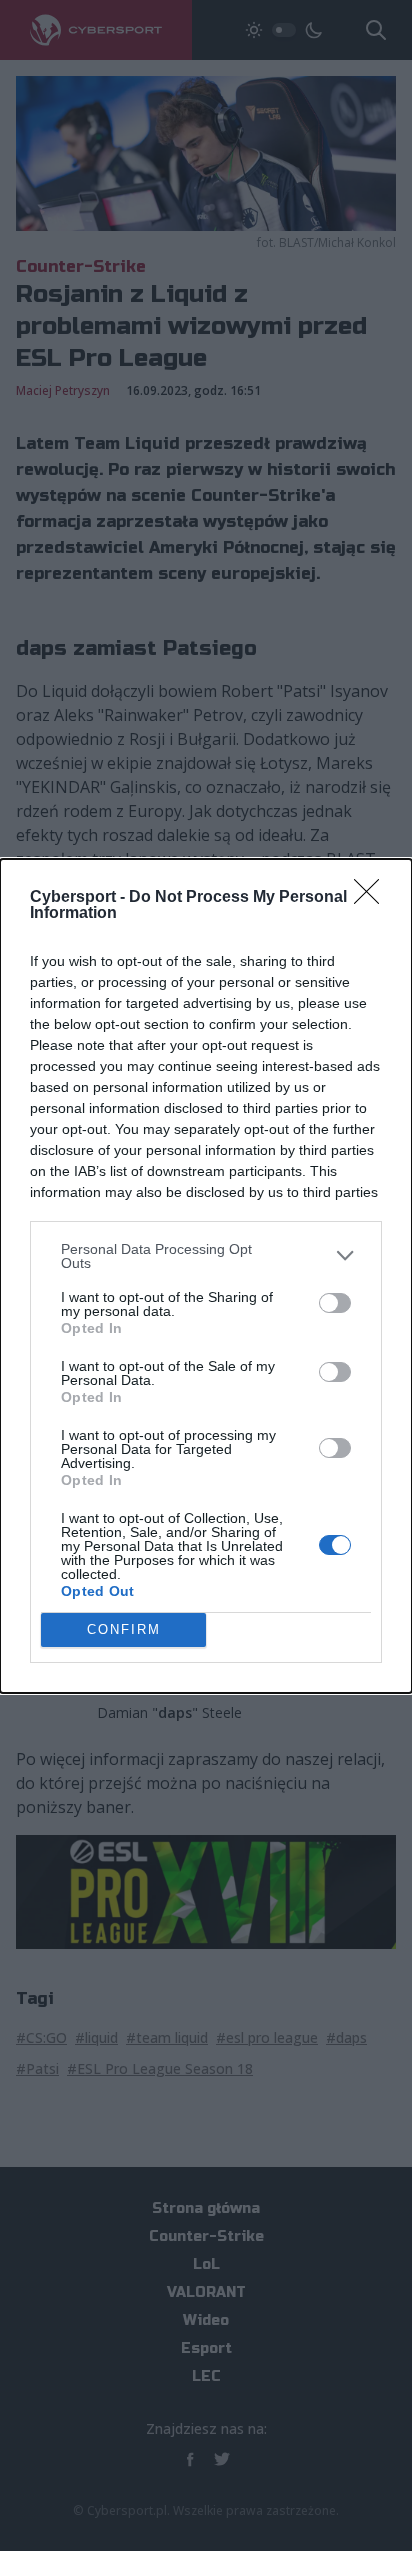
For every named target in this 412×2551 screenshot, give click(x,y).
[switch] (335, 1303)
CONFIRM (124, 1629)
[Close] (373, 898)
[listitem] (206, 1256)
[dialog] (206, 1276)
